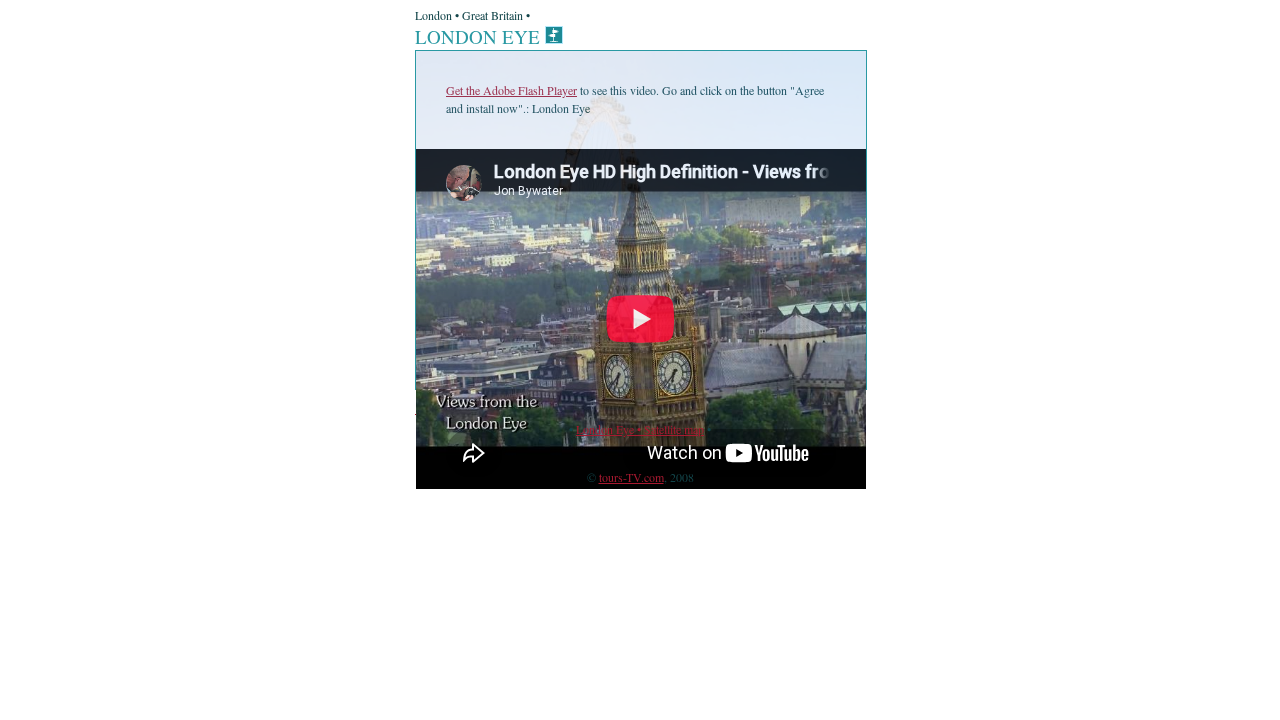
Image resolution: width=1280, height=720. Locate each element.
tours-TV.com (631, 477)
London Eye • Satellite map (640, 429)
